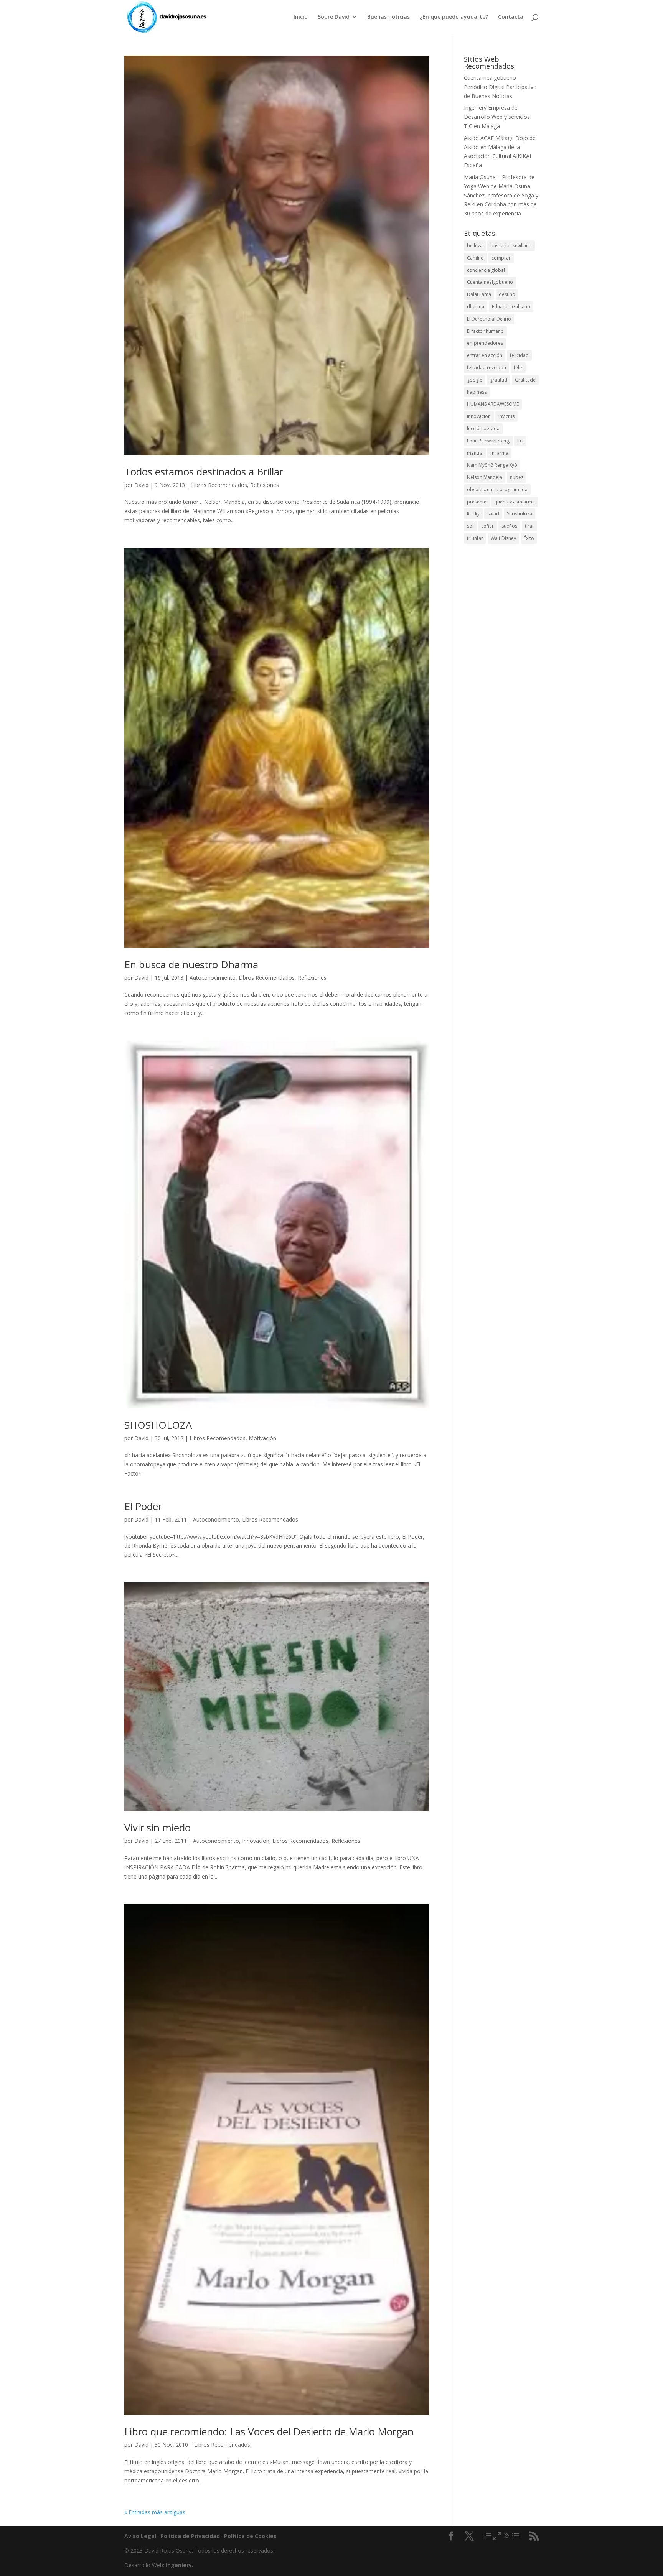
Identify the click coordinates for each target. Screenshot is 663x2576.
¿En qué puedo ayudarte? (454, 17)
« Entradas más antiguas (155, 2512)
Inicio (301, 17)
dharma (476, 307)
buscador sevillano (511, 246)
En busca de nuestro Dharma (191, 964)
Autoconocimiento (213, 978)
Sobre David (334, 17)
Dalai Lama (479, 294)
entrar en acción (485, 355)
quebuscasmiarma (515, 502)
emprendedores (485, 343)
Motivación (262, 1438)
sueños (509, 526)
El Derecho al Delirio (489, 319)
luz (520, 441)
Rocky (473, 514)
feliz (518, 368)
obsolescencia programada (497, 489)
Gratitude (525, 380)
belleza (475, 246)
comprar (501, 258)
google (475, 380)
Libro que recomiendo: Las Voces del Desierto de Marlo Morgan (269, 2431)
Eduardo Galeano (511, 307)
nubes (517, 477)
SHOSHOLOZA (158, 1425)
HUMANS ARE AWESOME (493, 404)
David (141, 485)
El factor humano (485, 331)
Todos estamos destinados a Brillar (204, 472)
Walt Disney (503, 538)
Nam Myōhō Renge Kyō (492, 465)
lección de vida (483, 429)
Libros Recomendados (219, 485)
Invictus (506, 416)
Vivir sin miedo (158, 1828)
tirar (529, 526)
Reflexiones (265, 485)
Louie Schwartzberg (488, 441)
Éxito (529, 538)
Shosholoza (520, 514)
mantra (475, 453)
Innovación (256, 1841)
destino (507, 294)
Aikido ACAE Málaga (489, 138)
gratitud (499, 380)
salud (493, 514)
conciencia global (486, 270)
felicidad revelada (487, 368)
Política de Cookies (250, 2536)
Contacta (511, 17)
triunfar (475, 538)
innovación (479, 416)
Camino (475, 258)
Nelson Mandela (485, 477)
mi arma (499, 453)
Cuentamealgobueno (490, 78)
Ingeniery (475, 108)
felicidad (519, 355)
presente (477, 502)
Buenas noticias (388, 17)
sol (470, 526)
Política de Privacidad (190, 2536)
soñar (487, 526)
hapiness (477, 392)
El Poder (143, 1506)
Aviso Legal (140, 2536)
